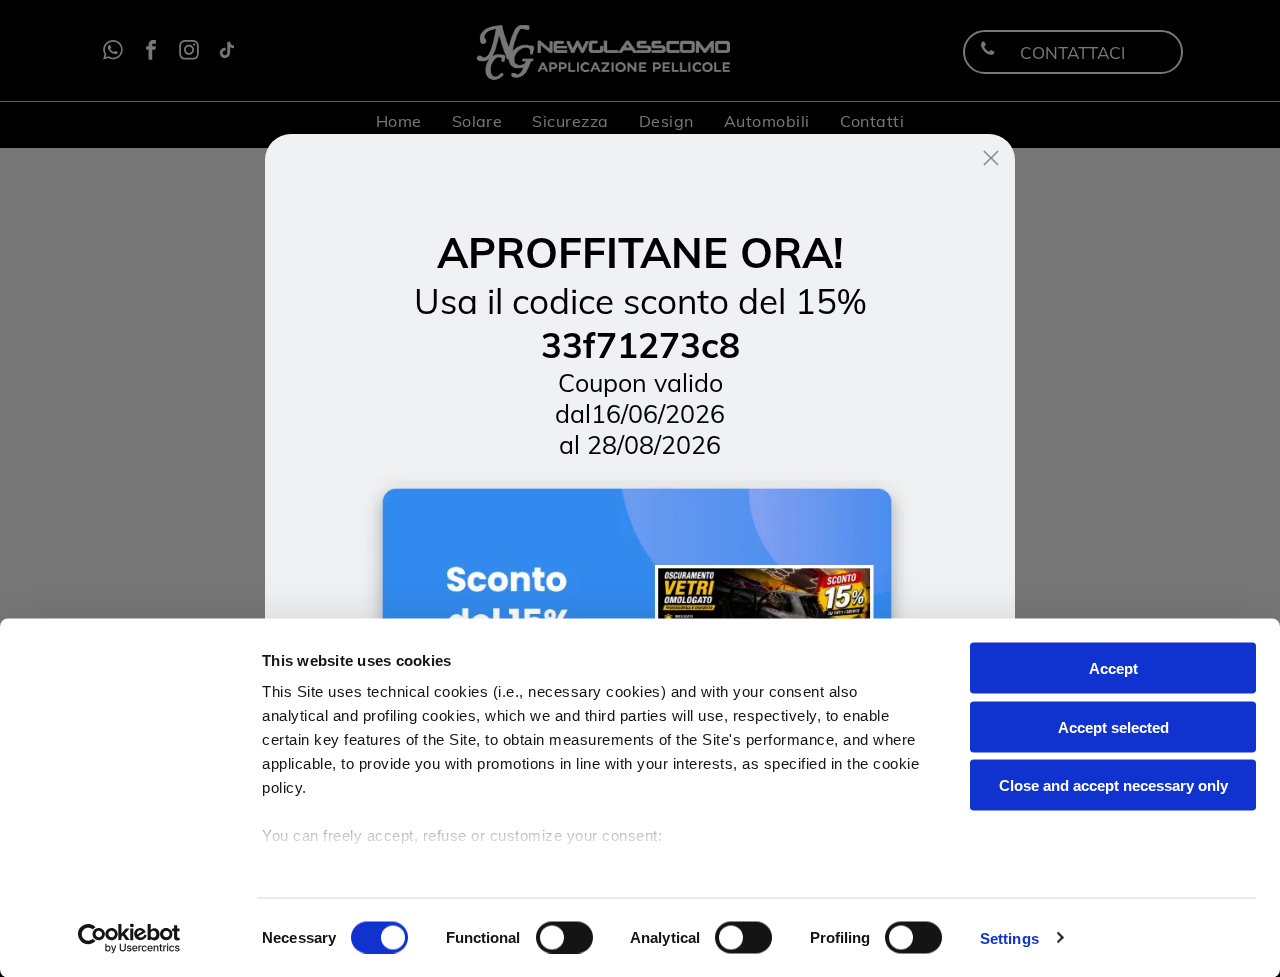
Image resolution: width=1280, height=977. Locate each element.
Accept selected (1113, 726)
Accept (1113, 668)
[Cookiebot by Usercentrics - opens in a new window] (129, 938)
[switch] (564, 937)
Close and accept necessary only (1113, 785)
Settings (1009, 937)
